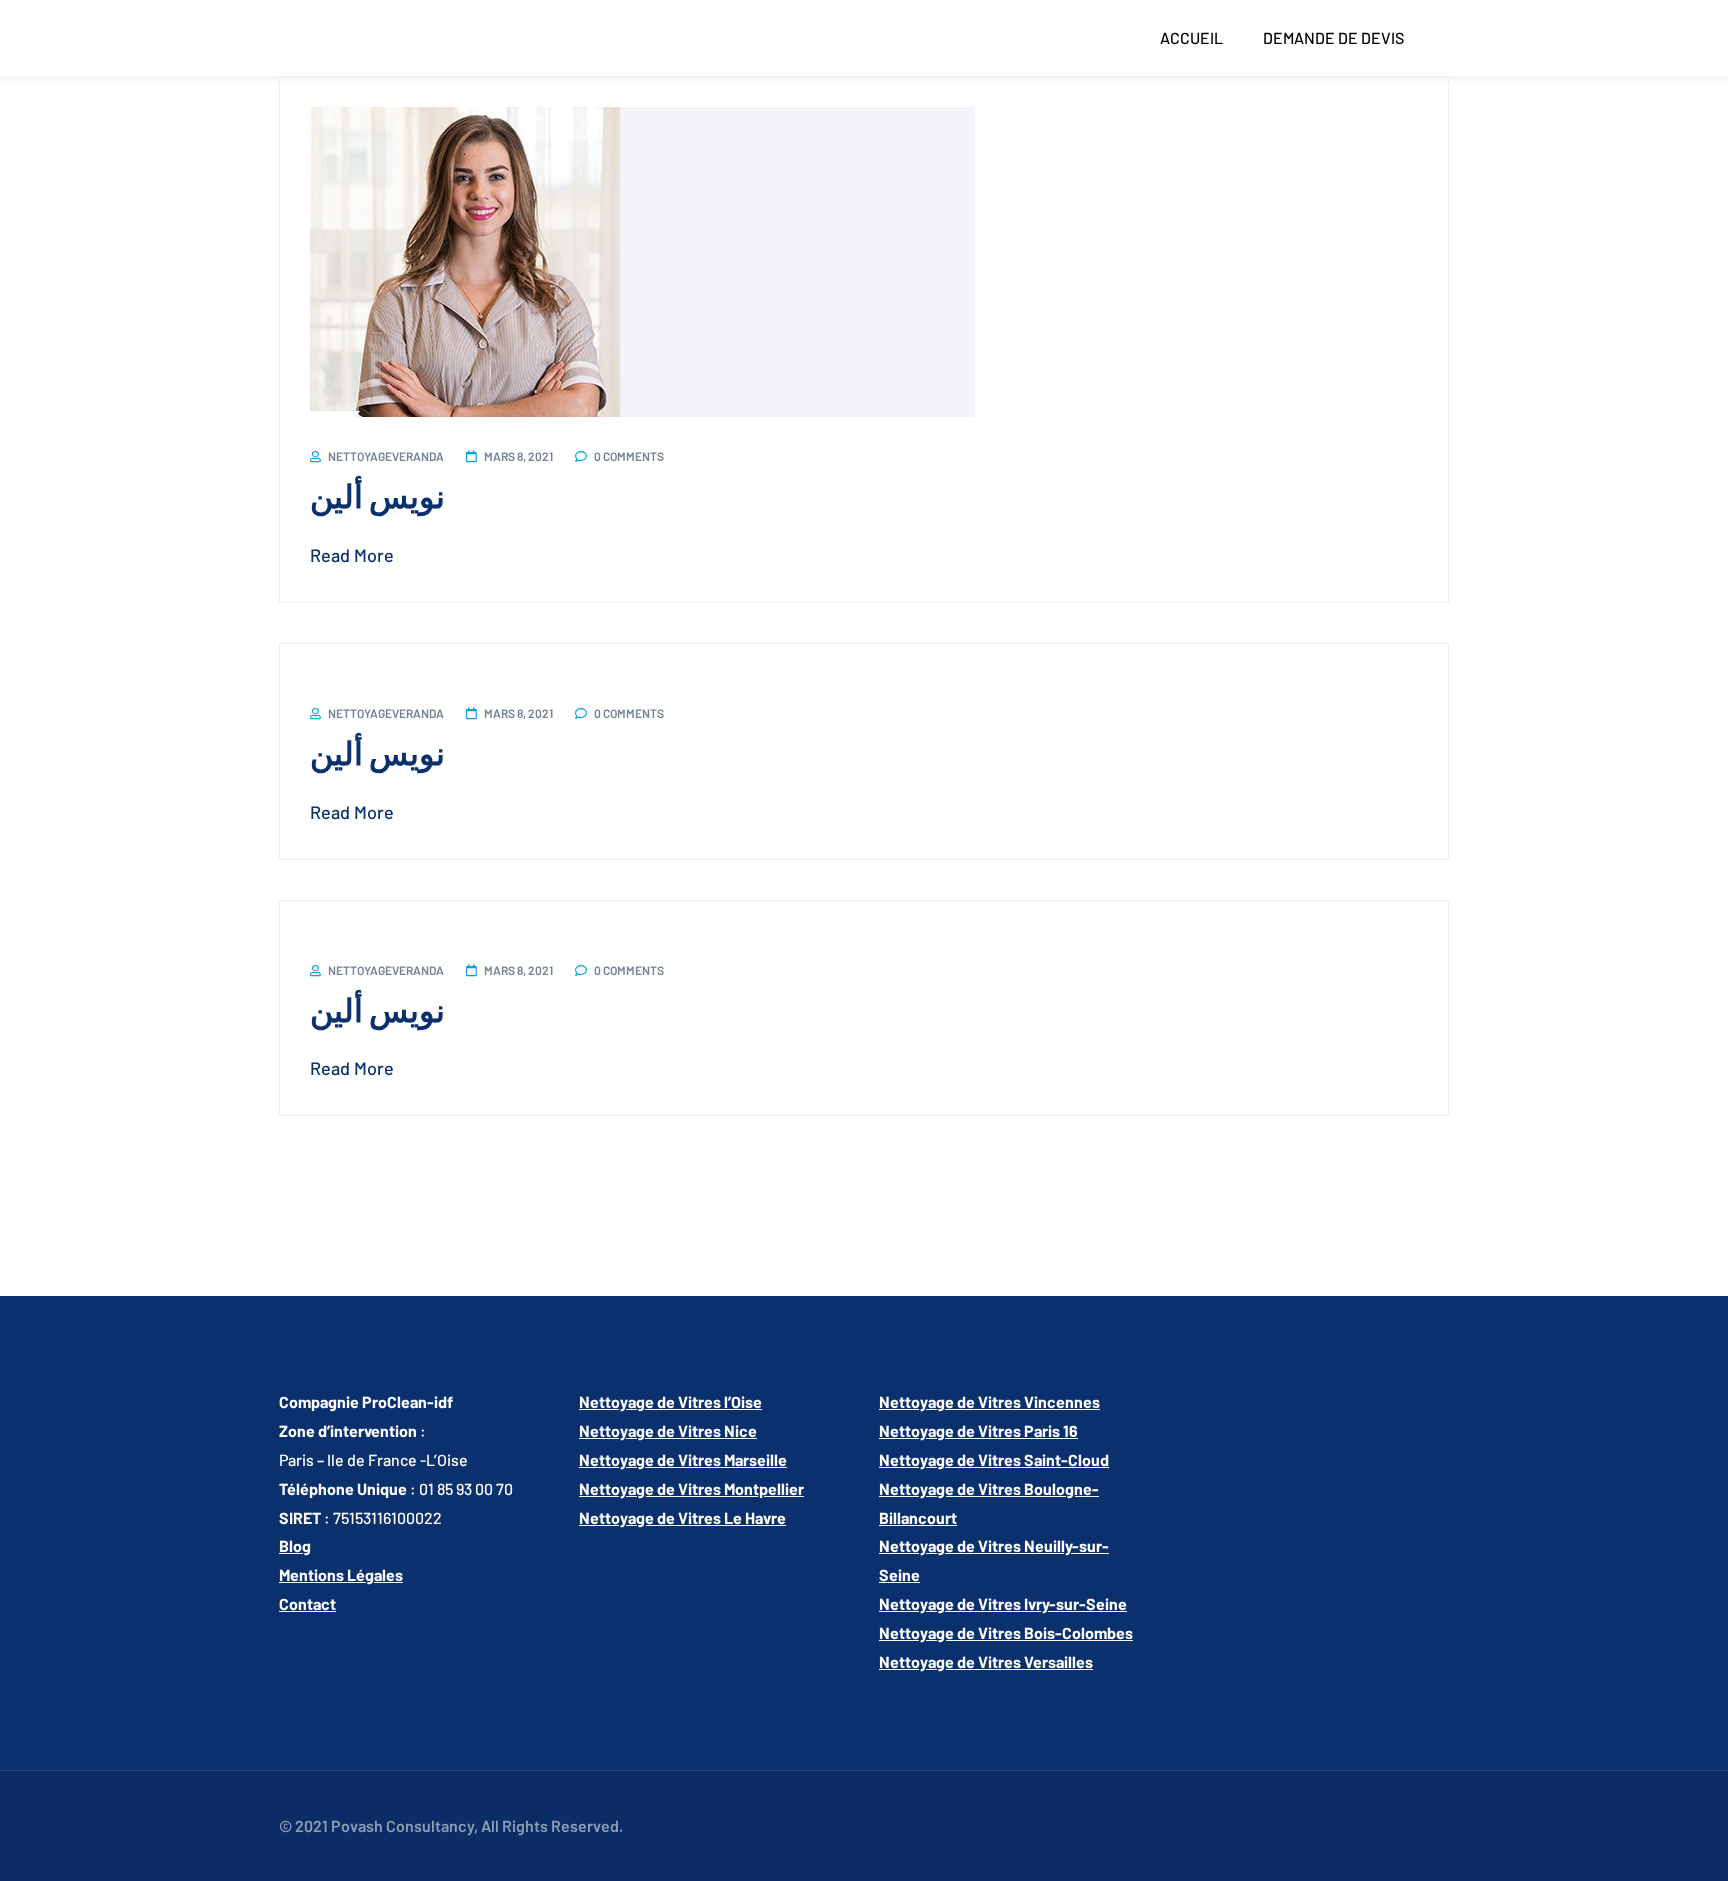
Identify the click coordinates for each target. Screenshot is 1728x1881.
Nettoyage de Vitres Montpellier (691, 1488)
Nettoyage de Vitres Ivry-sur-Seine (1003, 1603)
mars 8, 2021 (518, 456)
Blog (295, 1545)
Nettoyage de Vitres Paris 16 (978, 1430)
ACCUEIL (1191, 37)
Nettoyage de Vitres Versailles (986, 1661)
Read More (352, 555)
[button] (1196, 38)
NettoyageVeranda (386, 456)
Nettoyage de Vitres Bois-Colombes (1006, 1632)
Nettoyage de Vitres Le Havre (682, 1517)
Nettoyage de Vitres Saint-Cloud (994, 1459)
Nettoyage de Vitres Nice (668, 1430)
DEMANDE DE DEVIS (1333, 37)
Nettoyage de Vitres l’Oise (670, 1401)
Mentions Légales (341, 1574)
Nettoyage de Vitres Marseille (683, 1459)
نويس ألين (377, 495)
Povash (357, 1825)
